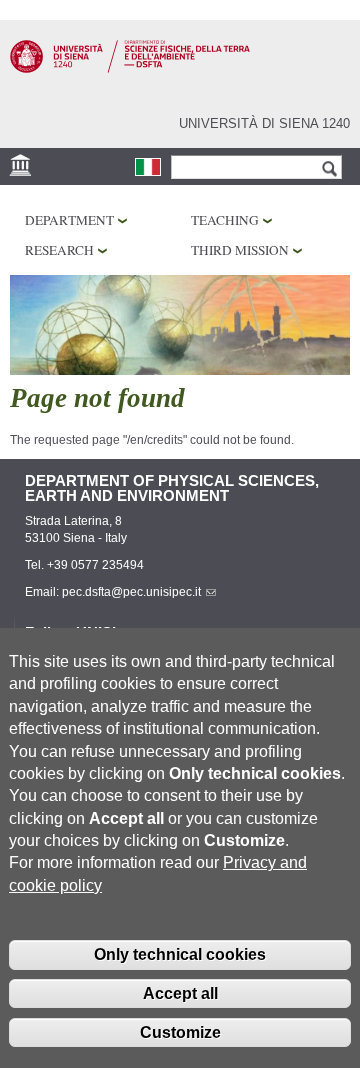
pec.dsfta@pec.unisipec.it (131, 592)
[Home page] (130, 69)
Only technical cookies (180, 954)
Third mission (240, 250)
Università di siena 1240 (264, 123)
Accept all (180, 993)
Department (69, 220)
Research (59, 250)
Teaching (225, 220)
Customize (180, 1032)
